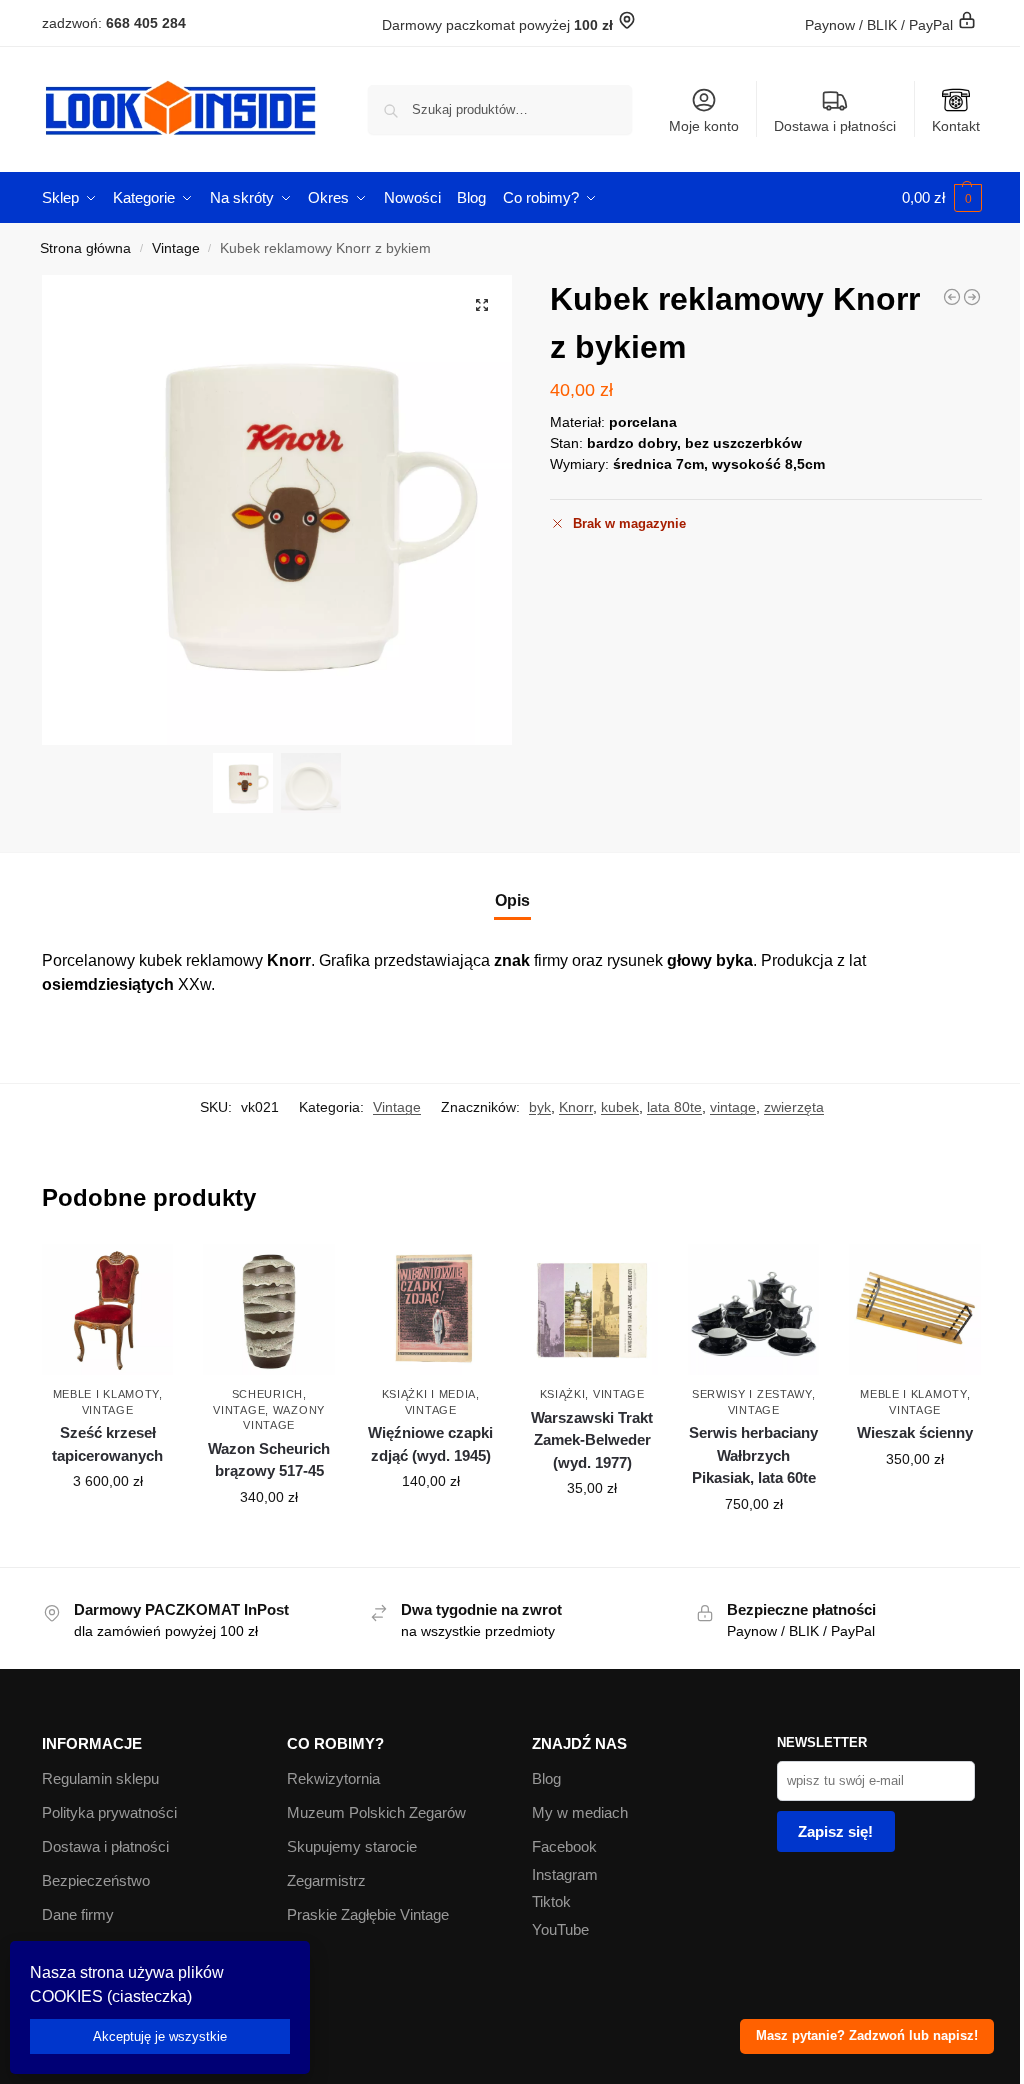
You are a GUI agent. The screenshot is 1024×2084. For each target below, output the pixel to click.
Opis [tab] (512, 900)
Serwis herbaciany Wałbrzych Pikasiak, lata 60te (753, 1455)
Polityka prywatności (109, 1812)
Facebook (564, 1846)
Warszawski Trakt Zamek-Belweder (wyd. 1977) (592, 1440)
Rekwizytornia (333, 1778)
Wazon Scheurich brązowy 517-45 (269, 1460)
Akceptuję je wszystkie (160, 2036)
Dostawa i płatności (835, 126)
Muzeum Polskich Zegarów (376, 1812)
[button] (942, 198)
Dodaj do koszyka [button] (108, 1524)
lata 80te (674, 1107)
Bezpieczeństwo (96, 1880)
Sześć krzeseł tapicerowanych (107, 1444)
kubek (620, 1107)
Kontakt (956, 126)
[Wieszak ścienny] (915, 1310)
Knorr (576, 1107)
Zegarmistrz (326, 1880)
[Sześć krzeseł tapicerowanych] (108, 1310)
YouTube (560, 1929)
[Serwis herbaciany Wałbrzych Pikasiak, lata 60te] (754, 1310)
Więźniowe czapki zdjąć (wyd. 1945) (430, 1444)
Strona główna (85, 248)
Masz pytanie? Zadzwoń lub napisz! (867, 2036)
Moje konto (704, 126)
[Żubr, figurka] (952, 297)
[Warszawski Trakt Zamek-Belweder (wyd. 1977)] (592, 1310)
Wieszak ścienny (915, 1432)
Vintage (176, 248)
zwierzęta (794, 1107)
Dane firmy (78, 1914)
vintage (733, 1107)
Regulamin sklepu (100, 1778)
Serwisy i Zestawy (752, 1394)
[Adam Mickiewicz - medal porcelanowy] (972, 297)
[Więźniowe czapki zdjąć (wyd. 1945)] (431, 1310)
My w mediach (580, 1812)
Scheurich (267, 1394)
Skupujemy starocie (352, 1846)
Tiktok (551, 1901)
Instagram (565, 1874)
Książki (563, 1394)
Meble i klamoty (106, 1394)
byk (540, 1107)
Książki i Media (429, 1394)
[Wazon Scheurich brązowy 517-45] (269, 1310)
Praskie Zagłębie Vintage (368, 1914)
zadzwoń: (114, 23)
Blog (546, 1778)
